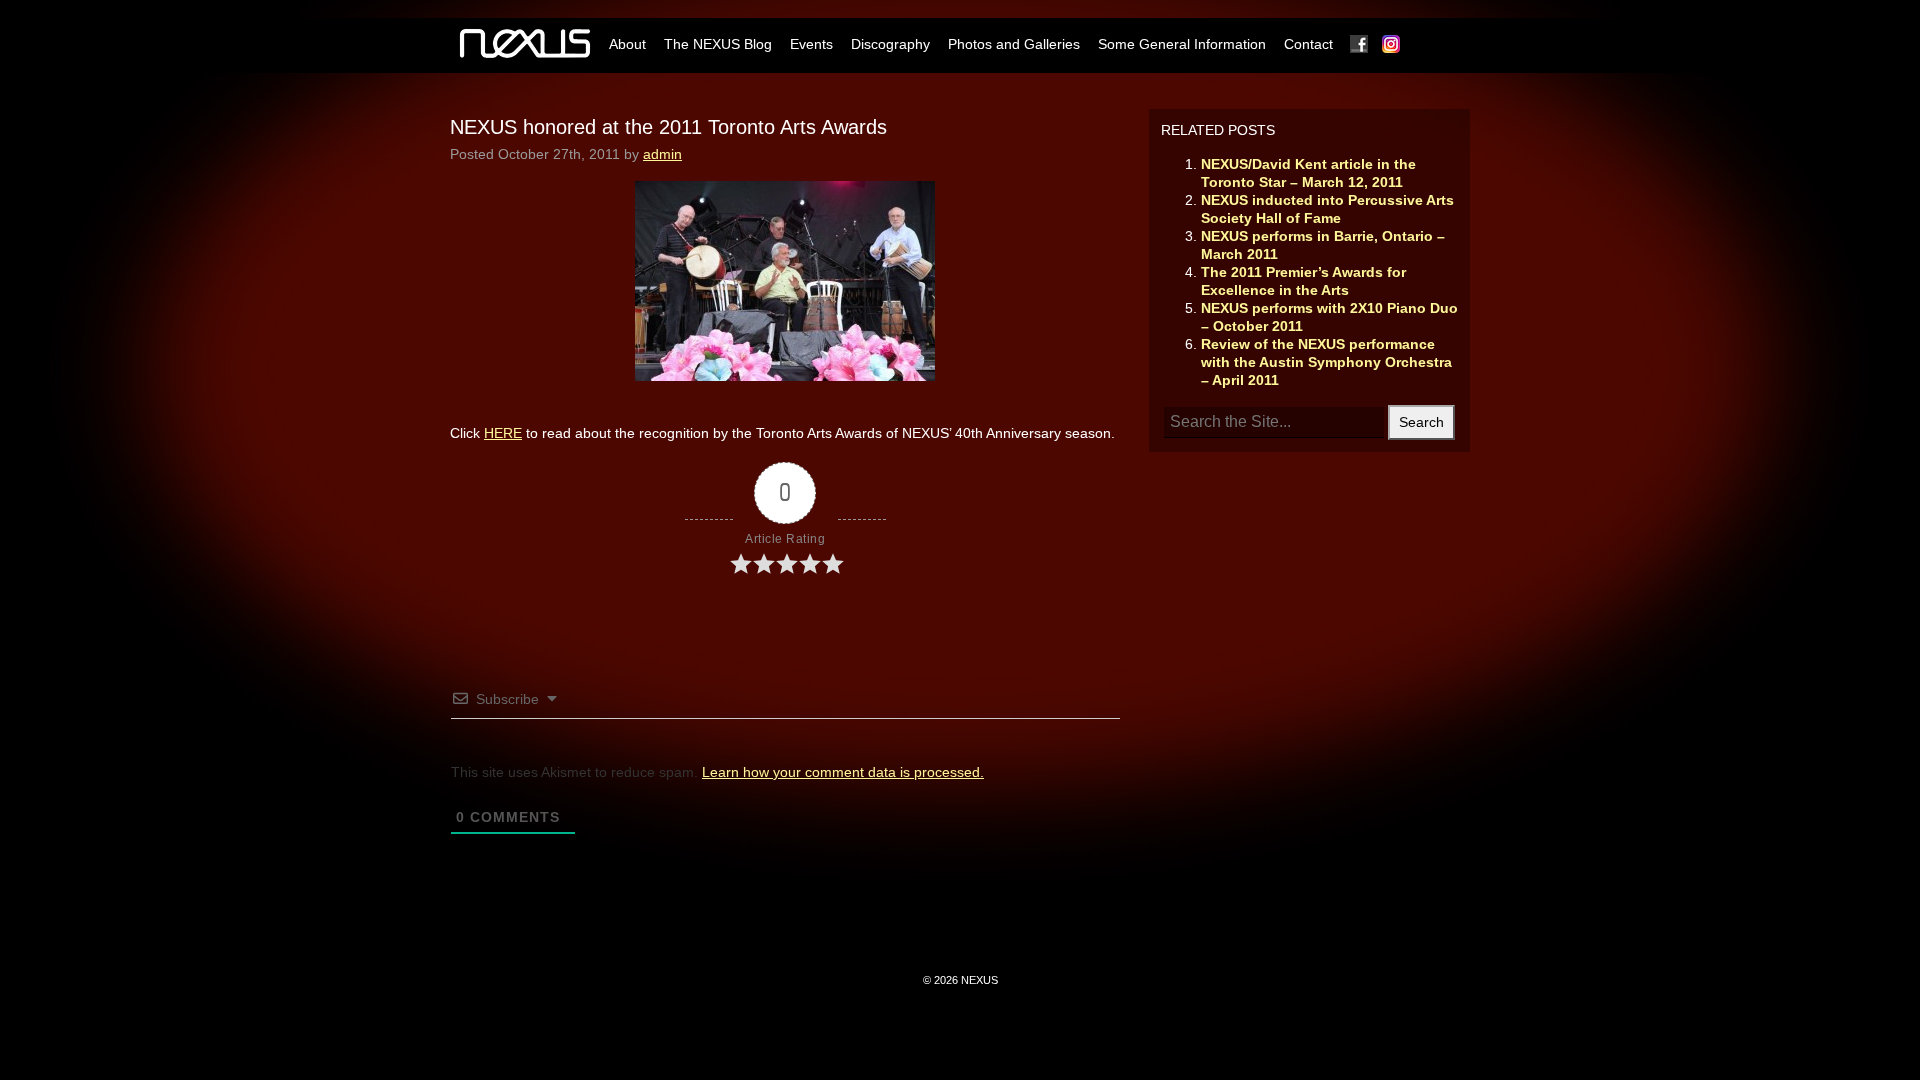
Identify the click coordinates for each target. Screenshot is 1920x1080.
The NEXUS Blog (718, 44)
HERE (503, 433)
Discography (890, 44)
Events (811, 44)
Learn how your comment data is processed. (843, 772)
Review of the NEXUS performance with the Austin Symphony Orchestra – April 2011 (1326, 362)
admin (662, 154)
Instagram (1392, 44)
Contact (1308, 44)
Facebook (1360, 44)
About (627, 44)
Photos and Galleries (1014, 44)
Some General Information (1182, 44)
